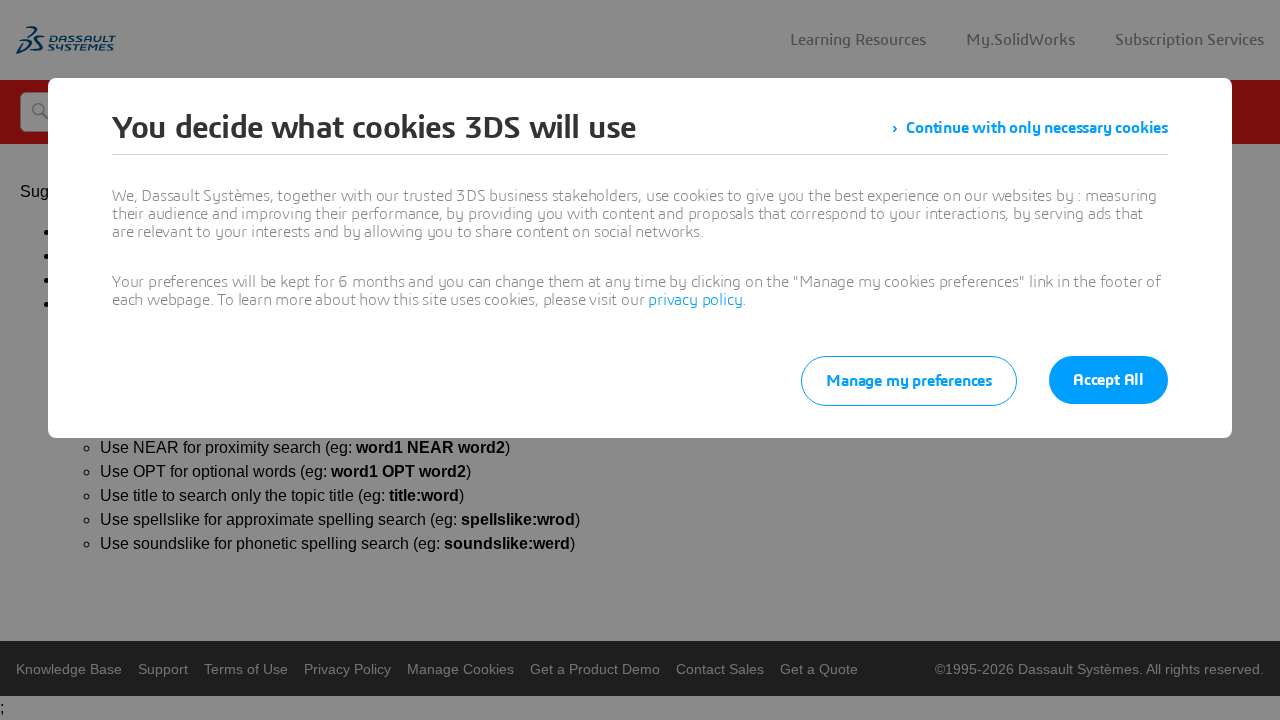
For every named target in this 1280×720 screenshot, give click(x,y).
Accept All (1108, 380)
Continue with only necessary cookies (1037, 128)
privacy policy (695, 300)
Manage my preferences (909, 381)
